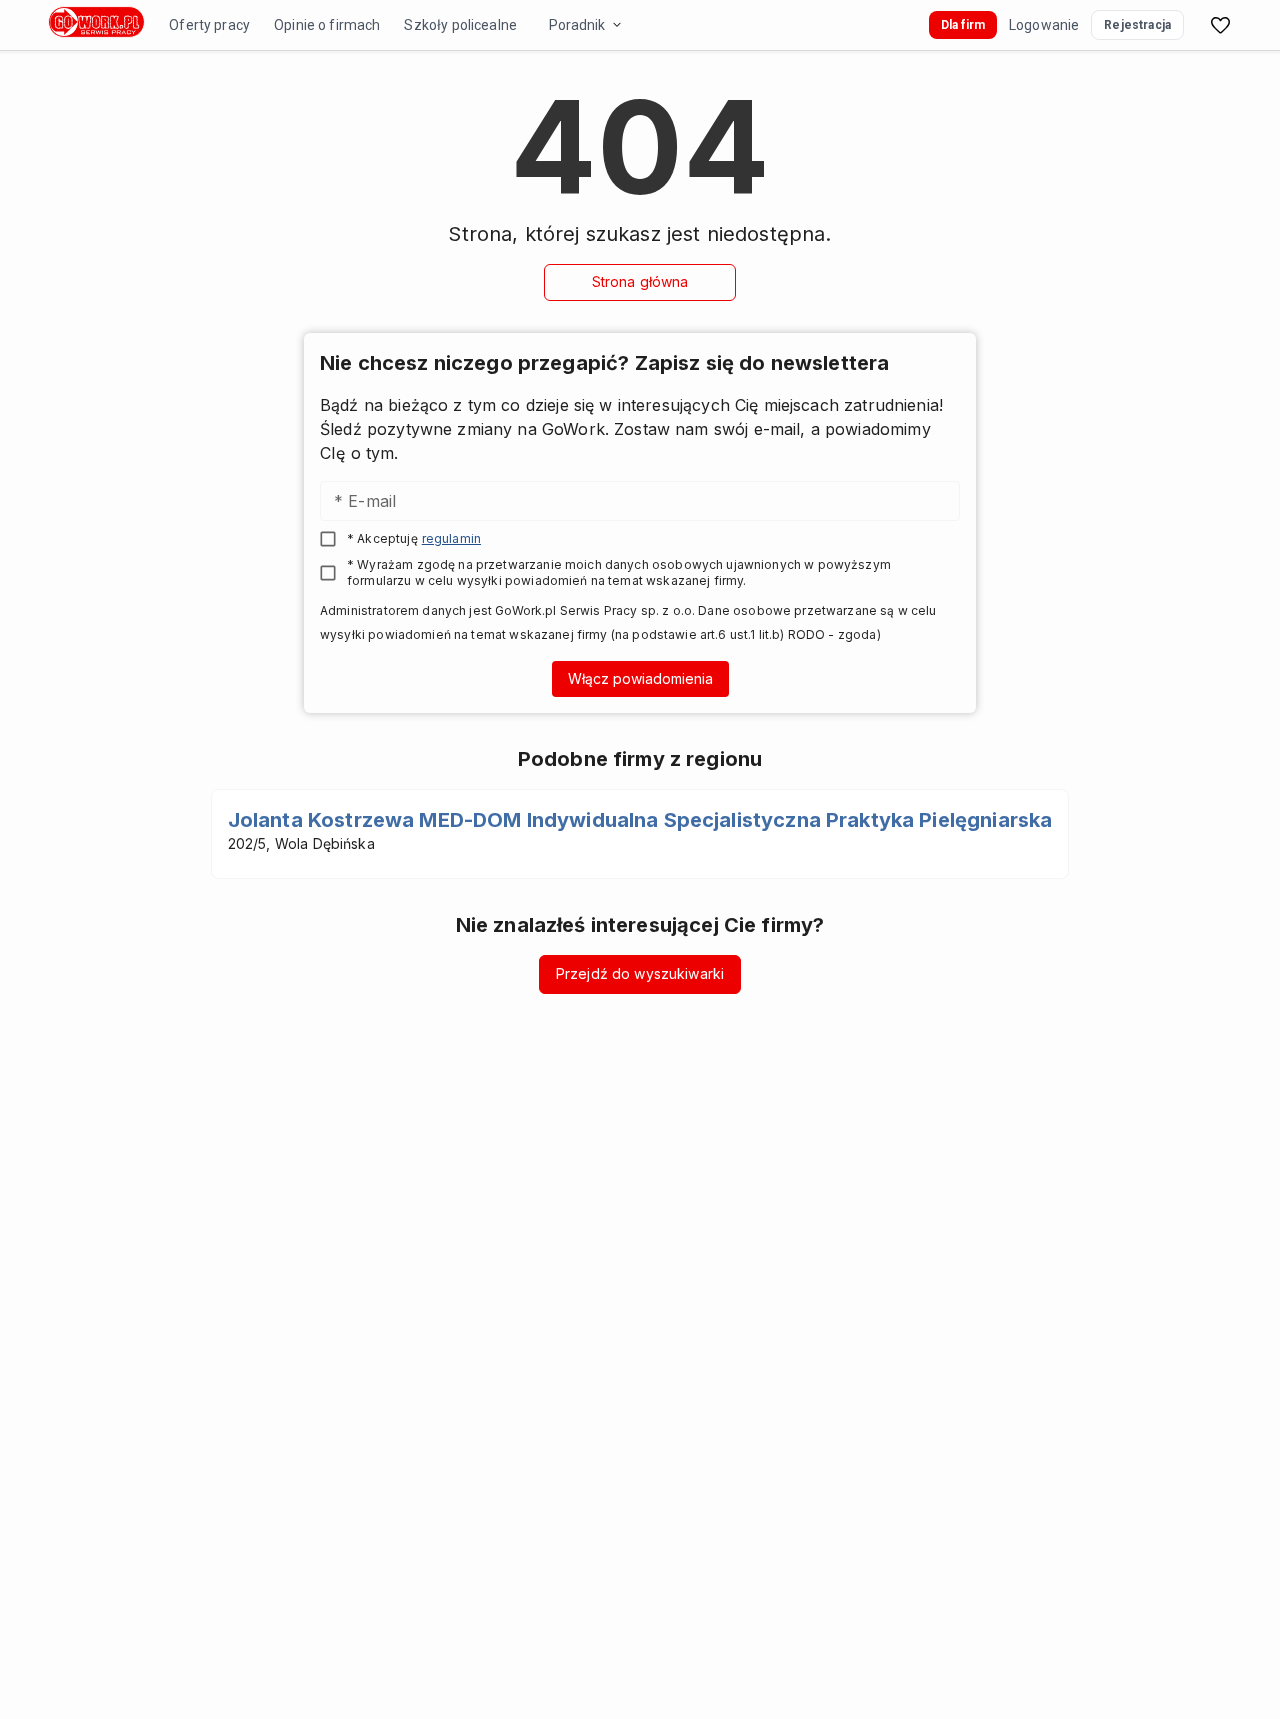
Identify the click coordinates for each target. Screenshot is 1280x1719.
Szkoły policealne (460, 25)
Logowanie (1044, 25)
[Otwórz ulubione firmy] (1220, 25)
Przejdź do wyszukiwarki (640, 973)
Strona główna (640, 281)
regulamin (451, 538)
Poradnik (577, 25)
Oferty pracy (209, 25)
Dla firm (963, 25)
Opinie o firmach (327, 25)
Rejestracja (1137, 25)
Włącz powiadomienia (640, 678)
